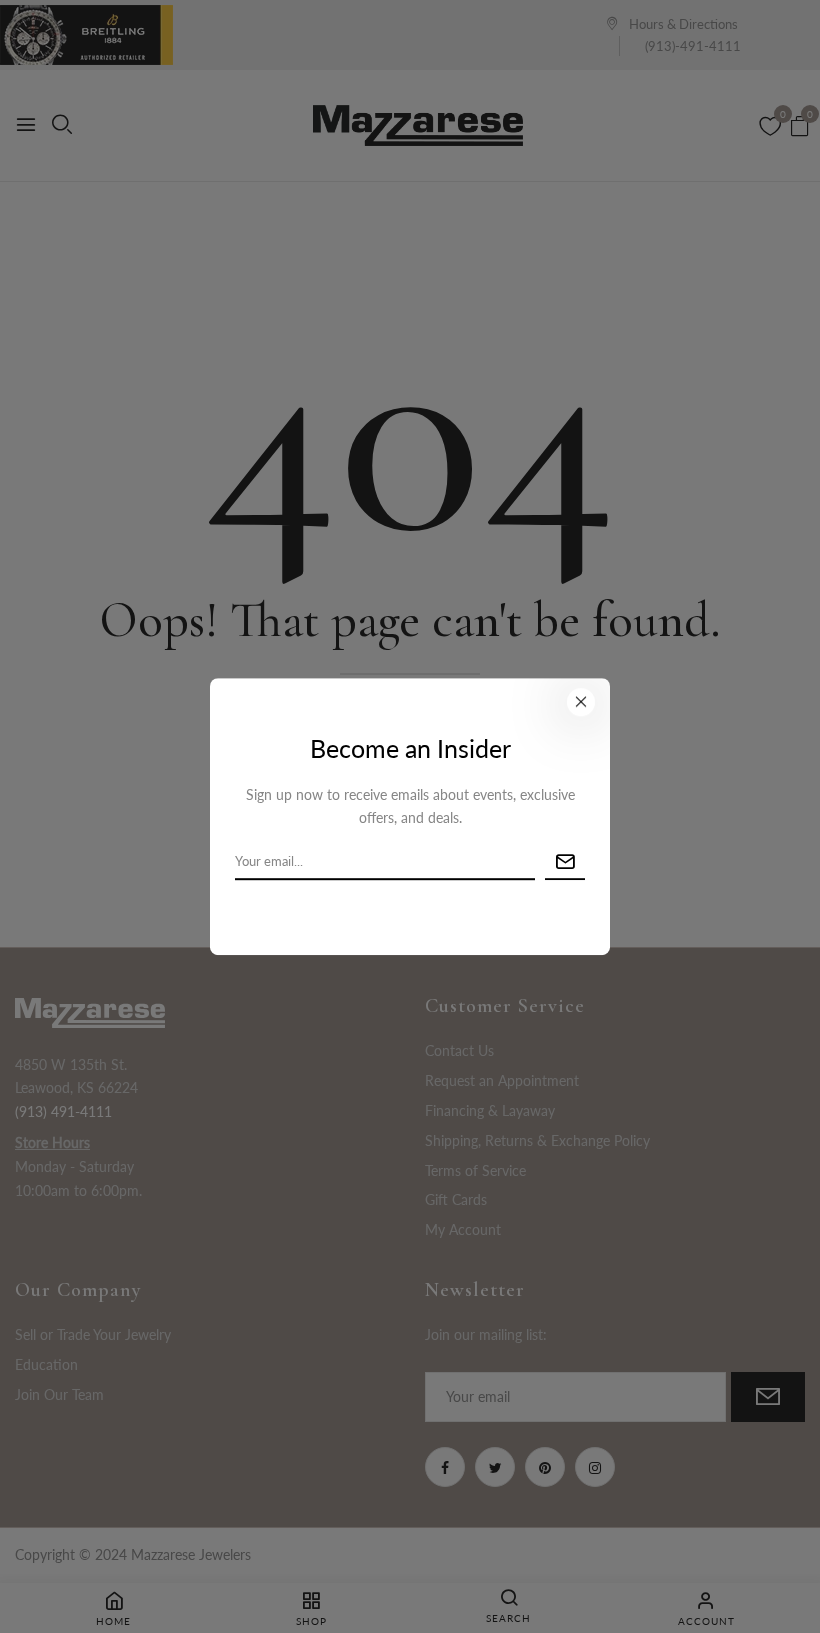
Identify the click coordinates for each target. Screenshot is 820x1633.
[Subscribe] (565, 862)
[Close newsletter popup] (581, 702)
